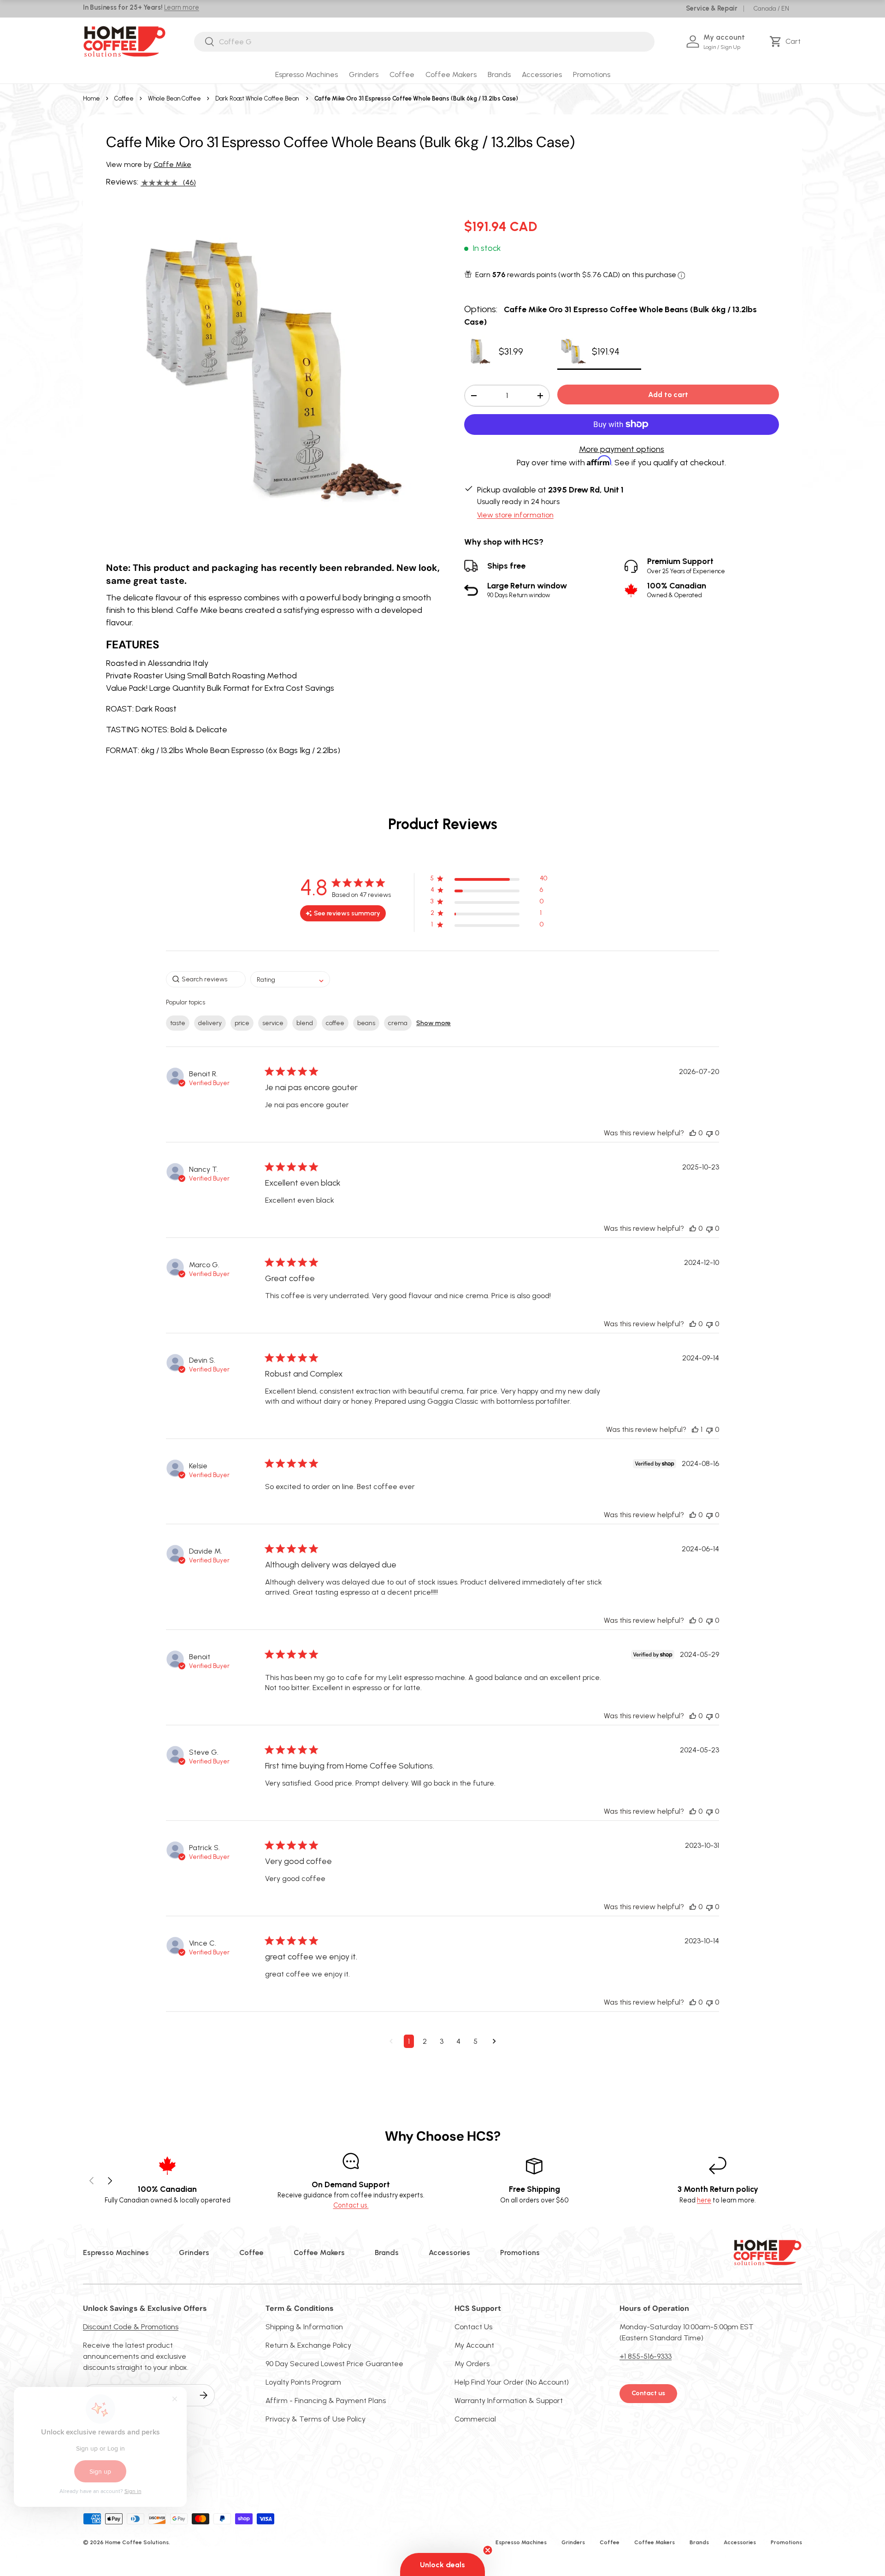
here (704, 2200)
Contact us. (351, 2205)
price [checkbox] (242, 1023)
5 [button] (475, 2041)
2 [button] (425, 2041)
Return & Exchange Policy (308, 2345)
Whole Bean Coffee (174, 98)
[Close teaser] (488, 2550)
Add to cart (668, 395)
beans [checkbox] (366, 1023)
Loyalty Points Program (303, 2382)
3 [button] (442, 2041)
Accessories (542, 74)
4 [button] (458, 2041)
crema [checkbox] (398, 1023)
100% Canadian (677, 590)
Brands (499, 74)
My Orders (472, 2364)
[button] (787, 42)
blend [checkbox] (305, 1023)
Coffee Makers (451, 74)
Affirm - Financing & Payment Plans (326, 2401)
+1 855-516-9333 (646, 2356)
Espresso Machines (307, 74)
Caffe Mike (172, 164)
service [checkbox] (273, 1023)
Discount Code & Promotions (131, 2327)
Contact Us (473, 2327)
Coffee (402, 74)
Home (91, 98)
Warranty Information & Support (509, 2401)
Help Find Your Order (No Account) (512, 2382)
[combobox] (424, 42)
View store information (515, 515)
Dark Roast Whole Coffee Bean (257, 98)
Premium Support (686, 566)
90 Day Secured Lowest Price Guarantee (334, 2364)
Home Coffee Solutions (137, 2542)
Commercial (475, 2419)
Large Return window (527, 590)
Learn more (182, 7)
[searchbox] (206, 979)
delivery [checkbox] (210, 1023)
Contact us (648, 2393)
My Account (474, 2345)
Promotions (592, 74)
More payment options (622, 449)
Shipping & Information (304, 2327)
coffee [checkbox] (335, 1023)
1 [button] (409, 2041)
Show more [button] (434, 1023)
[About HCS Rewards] (681, 276)
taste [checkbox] (178, 1023)
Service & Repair (712, 8)
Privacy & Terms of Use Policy (316, 2419)
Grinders (364, 74)
